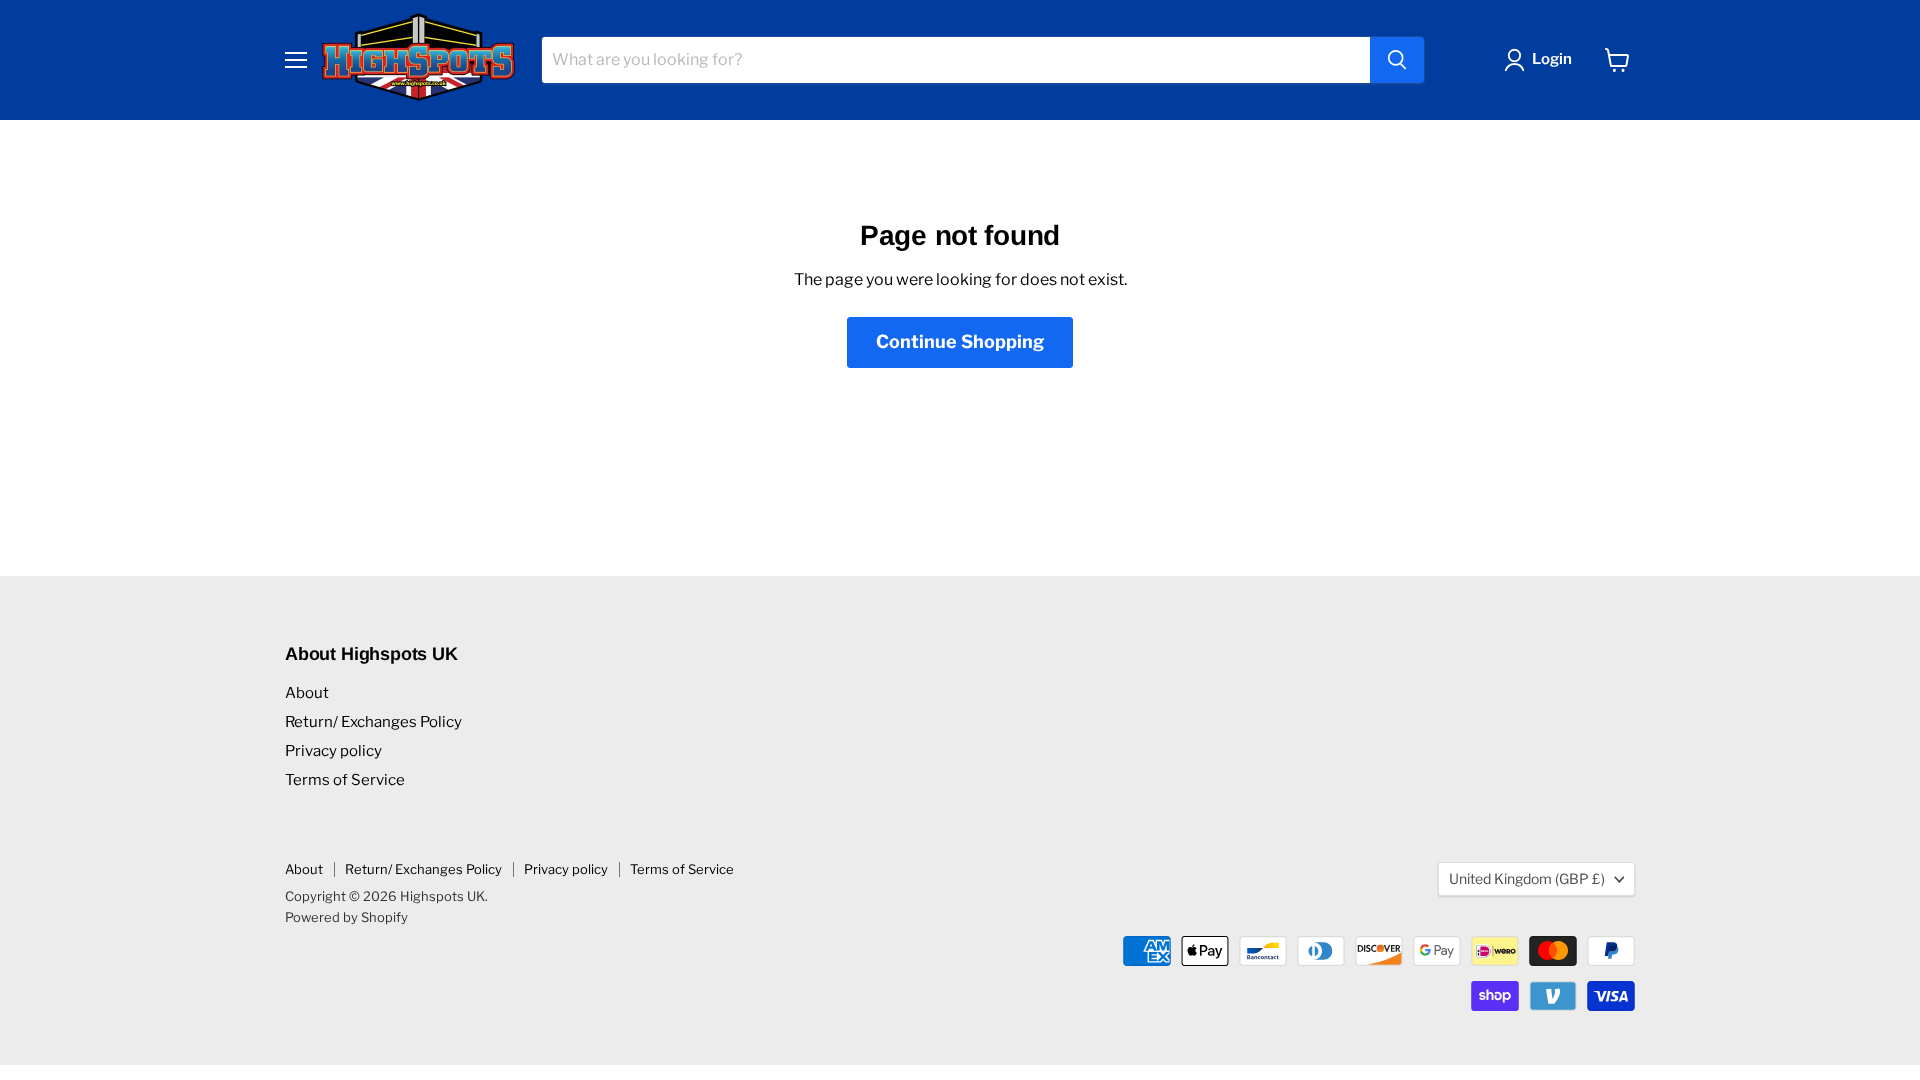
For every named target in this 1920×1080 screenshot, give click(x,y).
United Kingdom (1527, 878)
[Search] (1397, 60)
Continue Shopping (960, 341)
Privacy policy (333, 751)
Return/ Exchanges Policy (373, 722)
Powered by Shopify (346, 917)
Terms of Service (345, 780)
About (307, 693)
